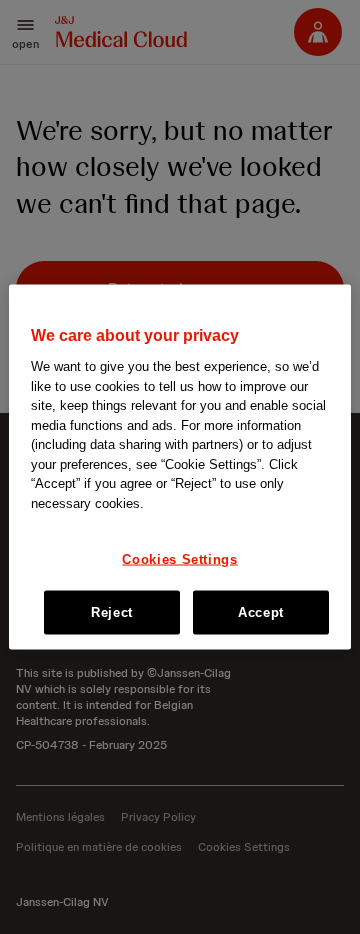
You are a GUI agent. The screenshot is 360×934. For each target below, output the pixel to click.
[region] (180, 467)
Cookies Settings (179, 558)
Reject (112, 611)
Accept (261, 611)
